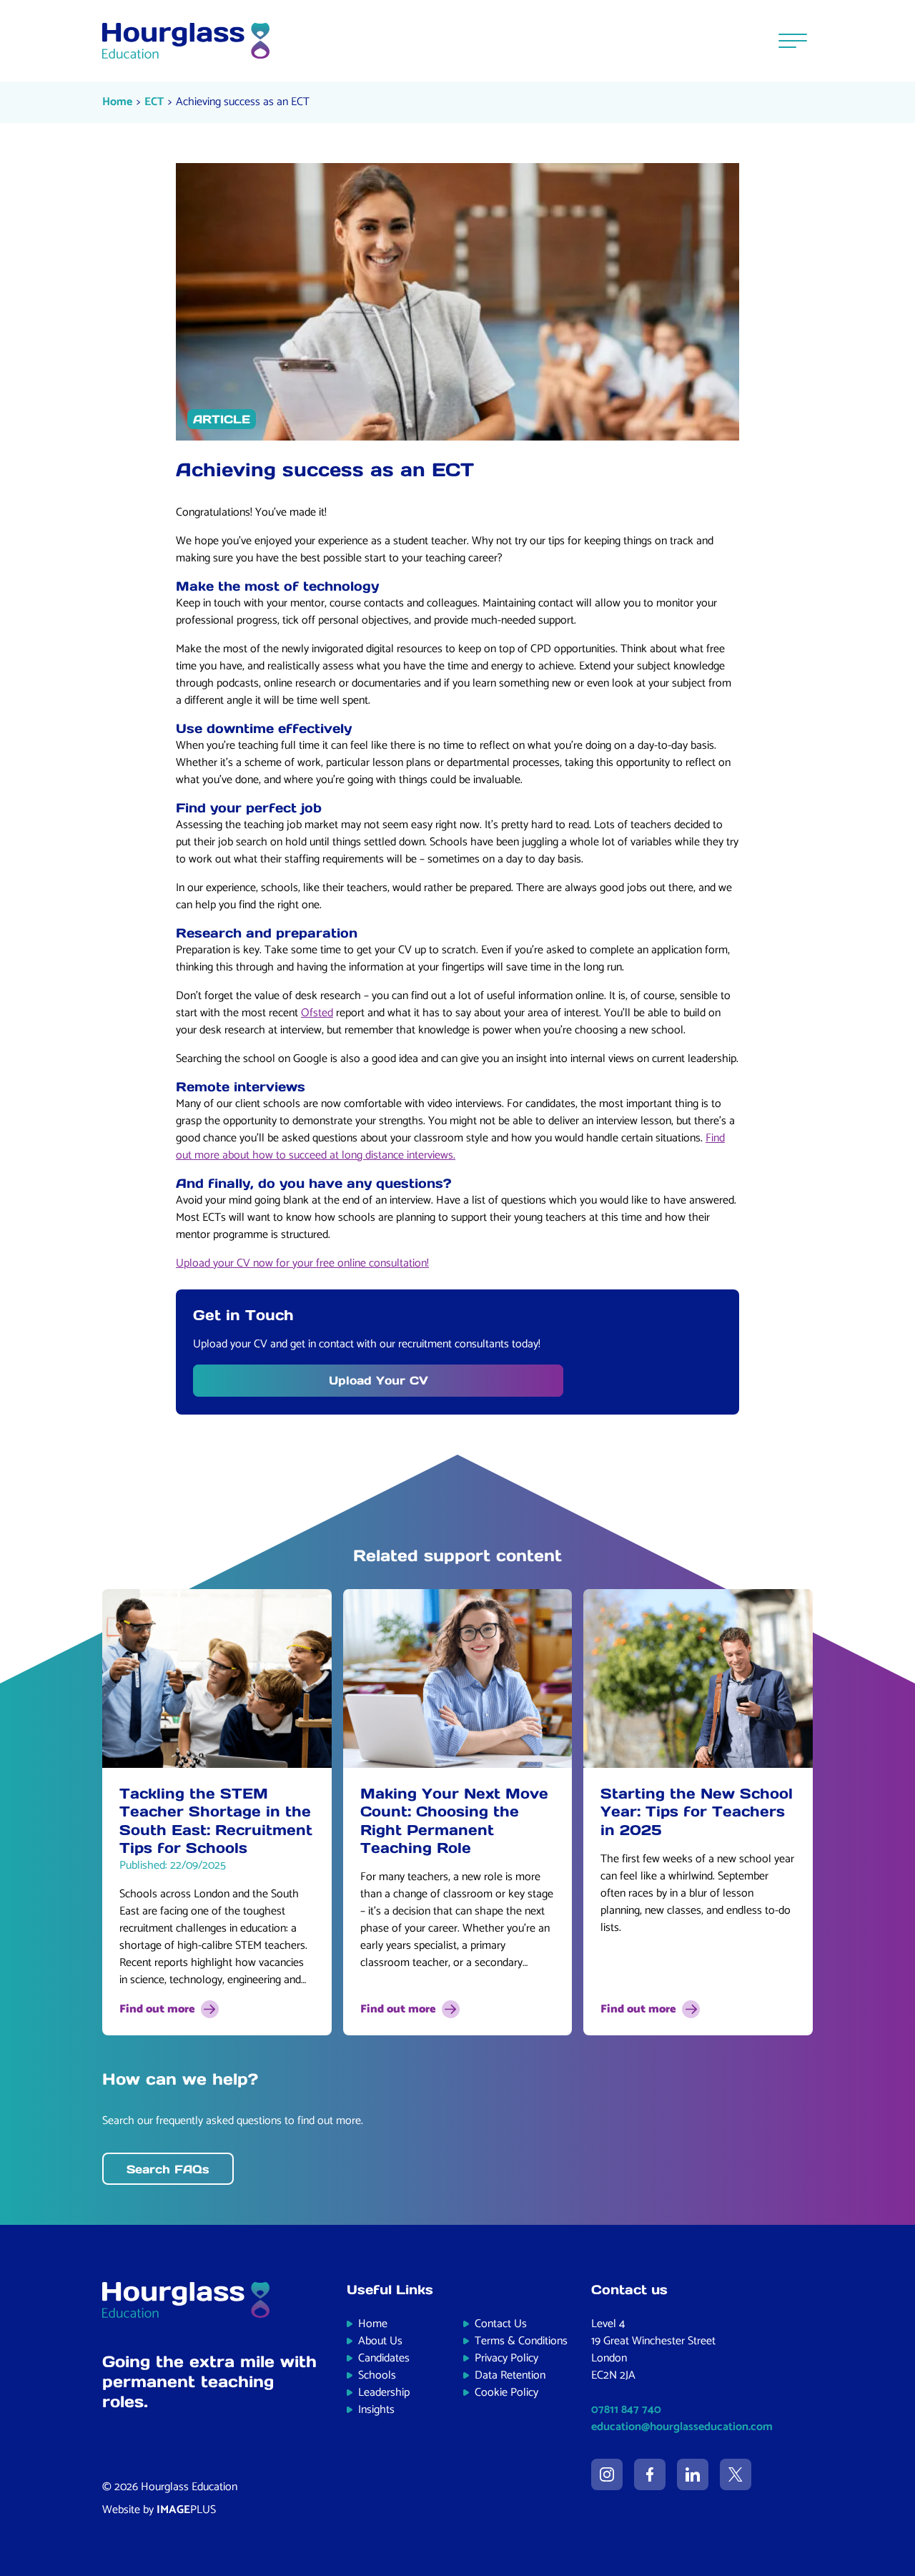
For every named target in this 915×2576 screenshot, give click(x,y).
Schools (377, 2375)
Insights (376, 2410)
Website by (159, 2510)
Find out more (157, 2009)
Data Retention (510, 2375)
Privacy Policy (506, 2358)
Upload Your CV (379, 1380)
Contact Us (501, 2324)
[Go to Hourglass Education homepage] (186, 41)
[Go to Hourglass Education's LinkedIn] (693, 2474)
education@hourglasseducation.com (682, 2427)
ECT (154, 102)
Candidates (384, 2358)
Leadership (384, 2393)
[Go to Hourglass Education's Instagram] (607, 2474)
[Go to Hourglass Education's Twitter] (736, 2474)
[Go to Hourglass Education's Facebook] (650, 2474)
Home (117, 102)
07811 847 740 (626, 2410)
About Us (380, 2341)
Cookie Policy (506, 2393)
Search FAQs (168, 2169)
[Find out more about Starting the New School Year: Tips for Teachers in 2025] (698, 1678)
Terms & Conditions (521, 2341)
